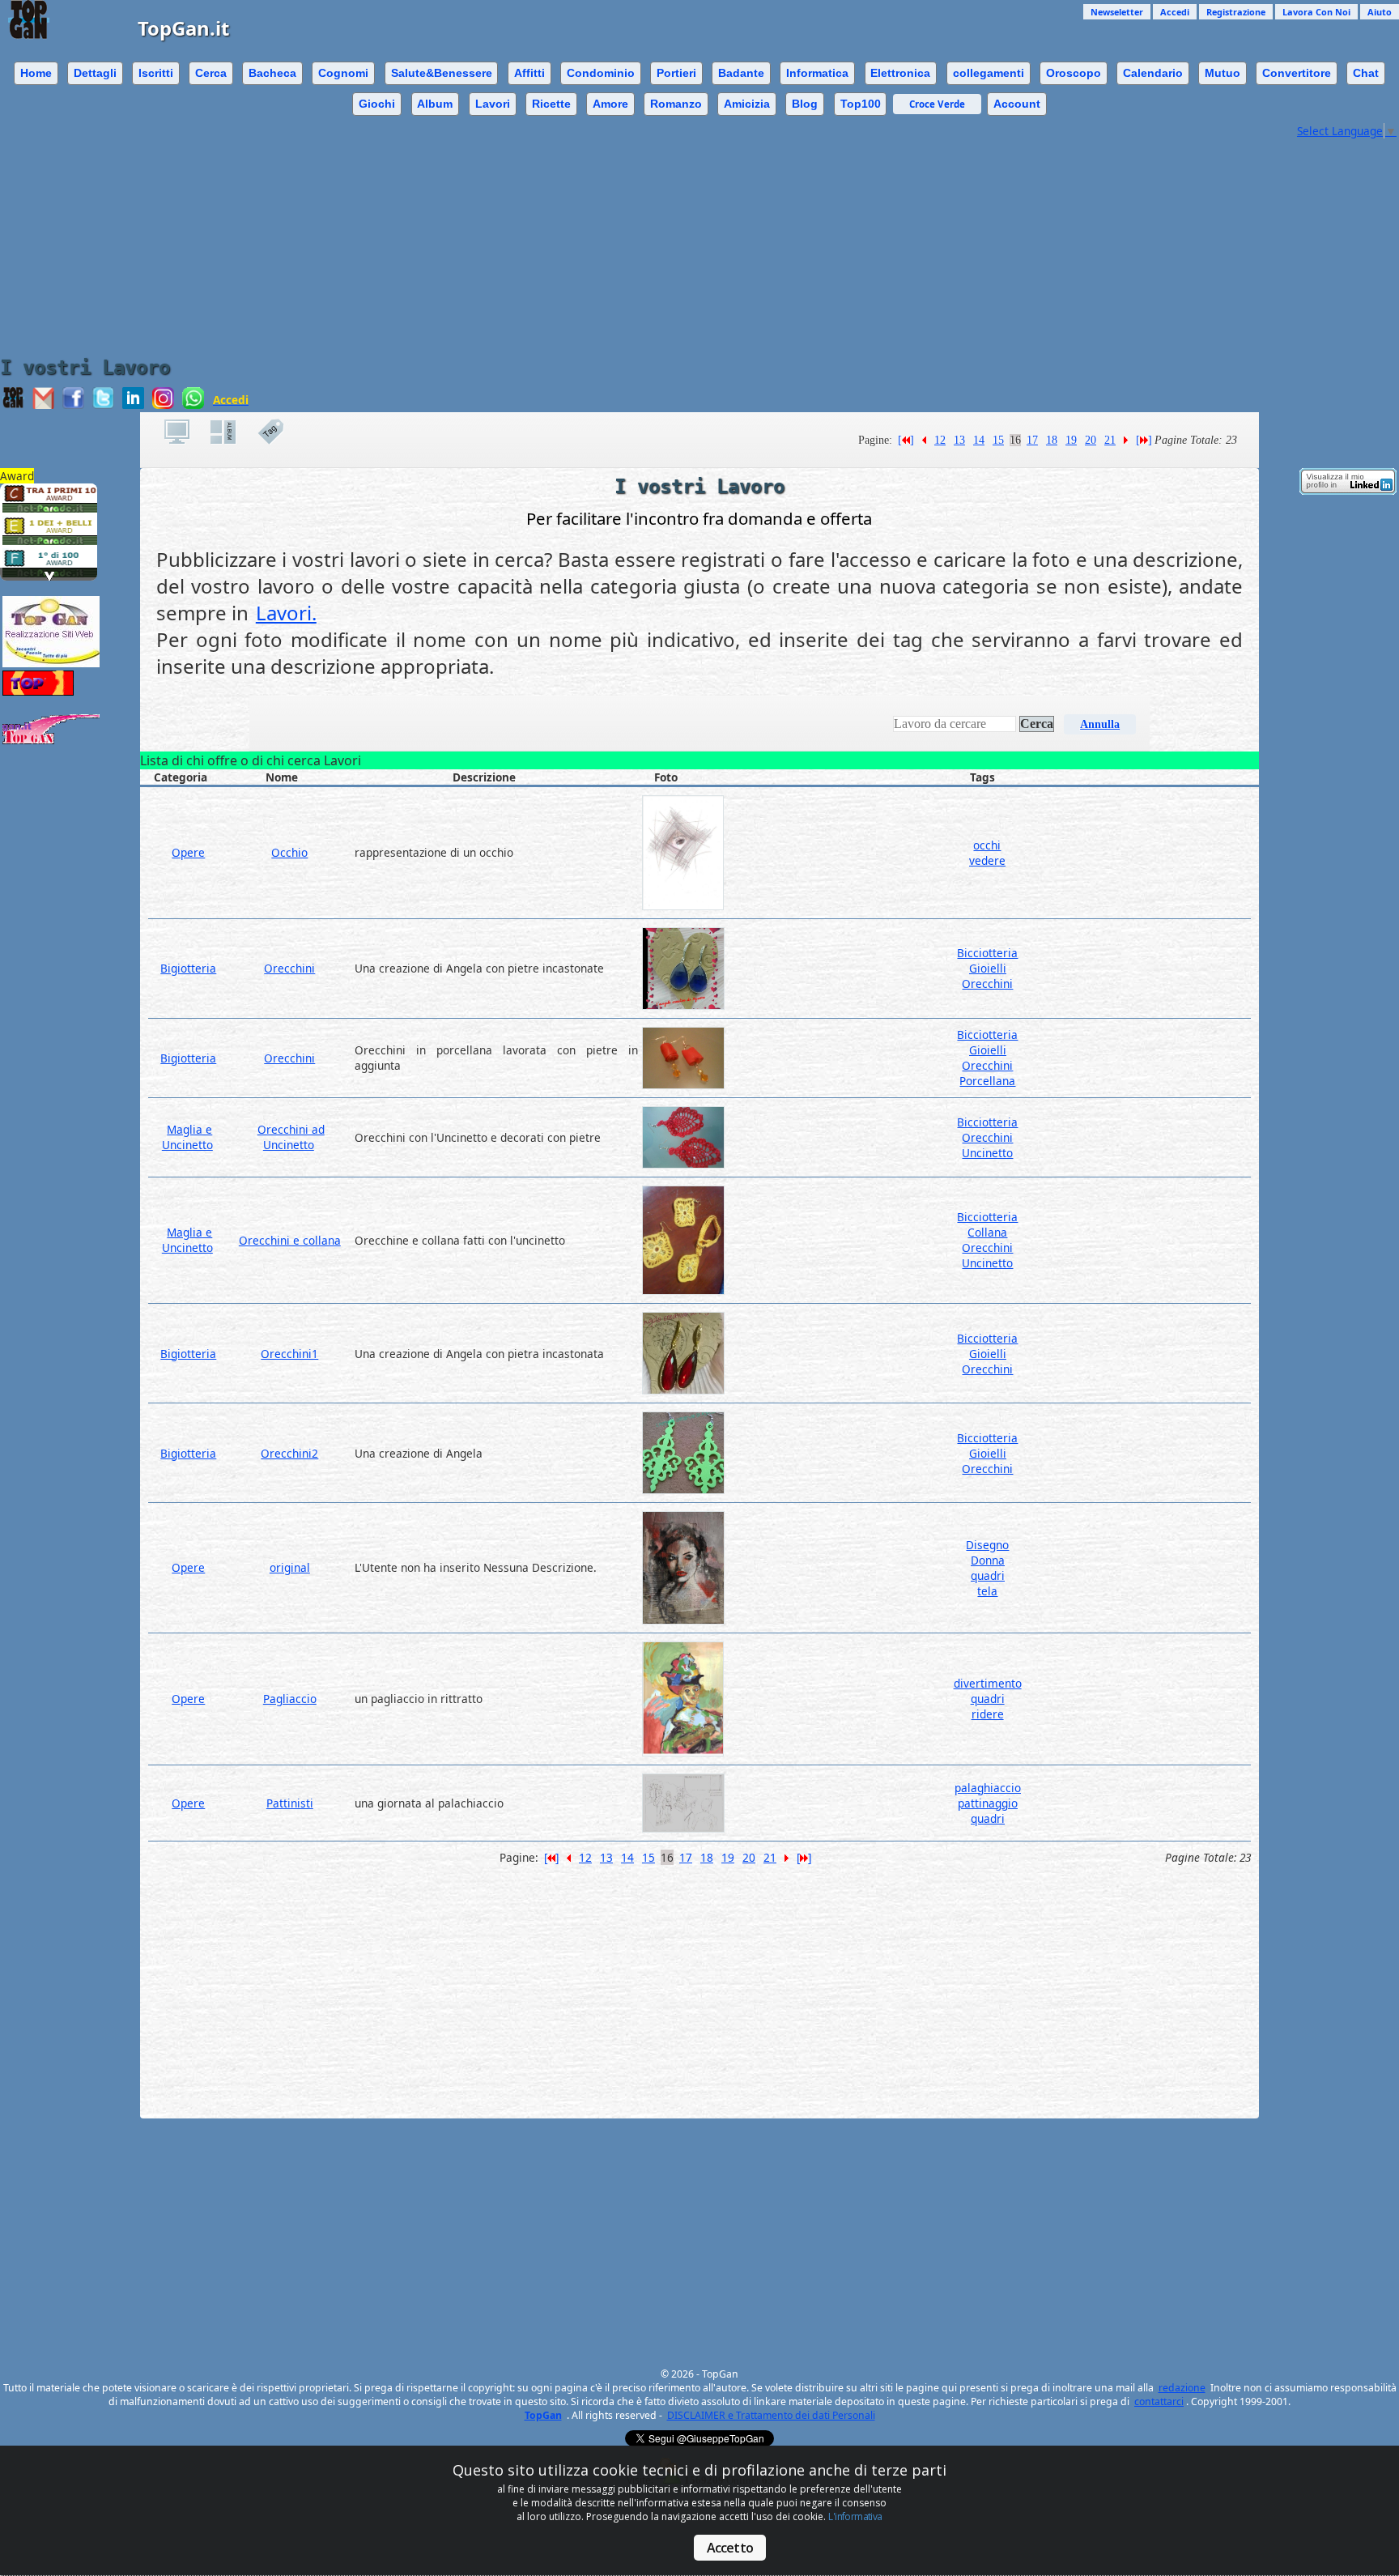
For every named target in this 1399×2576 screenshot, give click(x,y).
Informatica (817, 73)
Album (435, 104)
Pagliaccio (290, 1699)
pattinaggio (988, 1803)
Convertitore (1297, 73)
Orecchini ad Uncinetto (291, 1137)
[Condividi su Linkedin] (133, 404)
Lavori (493, 104)
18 (1052, 440)
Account (1017, 104)
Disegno (987, 1545)
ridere (988, 1714)
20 (1091, 440)
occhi (987, 845)
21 (1110, 440)
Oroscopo (1074, 73)
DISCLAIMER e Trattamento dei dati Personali (771, 2415)
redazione (1182, 2388)
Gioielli (988, 968)
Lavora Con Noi (1316, 12)
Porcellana (987, 1081)
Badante (741, 73)
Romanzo (676, 104)
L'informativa (855, 2516)
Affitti (529, 73)
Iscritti (156, 73)
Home (36, 73)
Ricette (551, 104)
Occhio (289, 852)
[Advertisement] (647, 235)
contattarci (1159, 2401)
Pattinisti (290, 1803)
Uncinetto (987, 1153)
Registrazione (1236, 12)
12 (940, 440)
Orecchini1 (289, 1354)
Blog (805, 104)
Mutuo (1223, 73)
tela (987, 1591)
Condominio (601, 73)
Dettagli (95, 73)
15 (998, 440)
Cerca (211, 73)
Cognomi (343, 73)
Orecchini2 (289, 1453)
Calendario (1153, 73)
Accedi (1175, 12)
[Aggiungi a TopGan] (13, 404)
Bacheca (272, 73)
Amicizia (747, 104)
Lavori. (286, 613)
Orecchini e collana (290, 1240)
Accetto (730, 2548)
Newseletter (1117, 12)
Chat (1366, 73)
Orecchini (289, 968)
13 (959, 440)
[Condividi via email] (43, 404)
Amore (610, 104)
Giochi (377, 104)
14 (979, 440)
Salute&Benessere (442, 73)
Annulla (1100, 724)
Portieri (676, 73)
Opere (188, 852)
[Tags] (279, 432)
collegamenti (989, 73)
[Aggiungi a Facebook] (73, 404)
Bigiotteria (188, 968)
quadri (988, 1575)
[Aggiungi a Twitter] (103, 404)
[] (906, 440)
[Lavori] (232, 432)
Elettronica (900, 73)
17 (1032, 440)
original (290, 1567)
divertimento (988, 1683)
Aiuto (1380, 12)
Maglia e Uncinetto (187, 1137)
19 (1071, 440)
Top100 (861, 104)
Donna (988, 1560)
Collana (987, 1232)
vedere (987, 860)
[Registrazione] (185, 432)
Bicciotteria (987, 953)
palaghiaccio (988, 1788)
